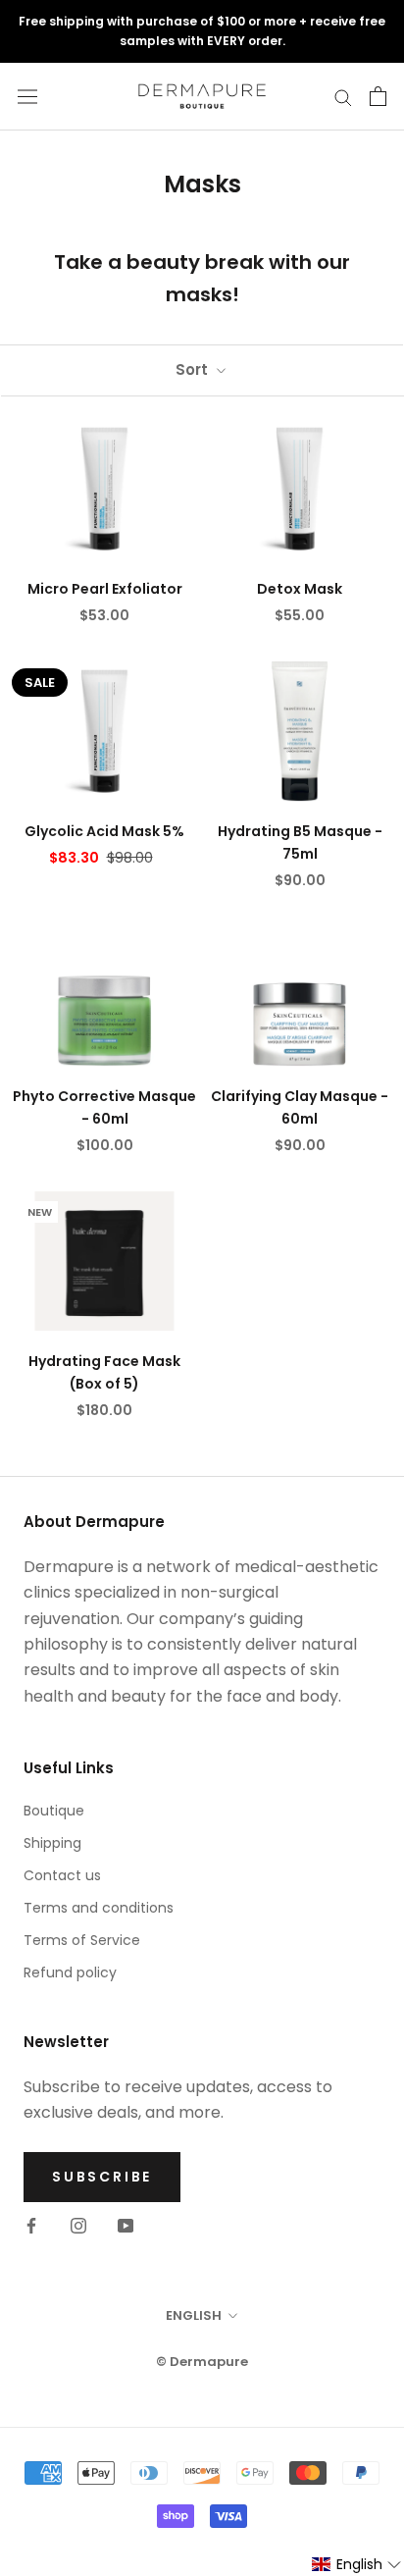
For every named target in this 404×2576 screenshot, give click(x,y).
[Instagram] (78, 2226)
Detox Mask (300, 589)
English (194, 2315)
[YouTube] (126, 2226)
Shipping (52, 1843)
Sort (194, 369)
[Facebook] (31, 2226)
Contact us (62, 1875)
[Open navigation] (27, 96)
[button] (357, 2565)
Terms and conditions (99, 1908)
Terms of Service (82, 1940)
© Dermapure (202, 2362)
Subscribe (102, 2177)
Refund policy (70, 1972)
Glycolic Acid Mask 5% (104, 831)
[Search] (343, 97)
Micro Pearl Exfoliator (105, 589)
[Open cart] (378, 96)
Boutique (54, 1811)
